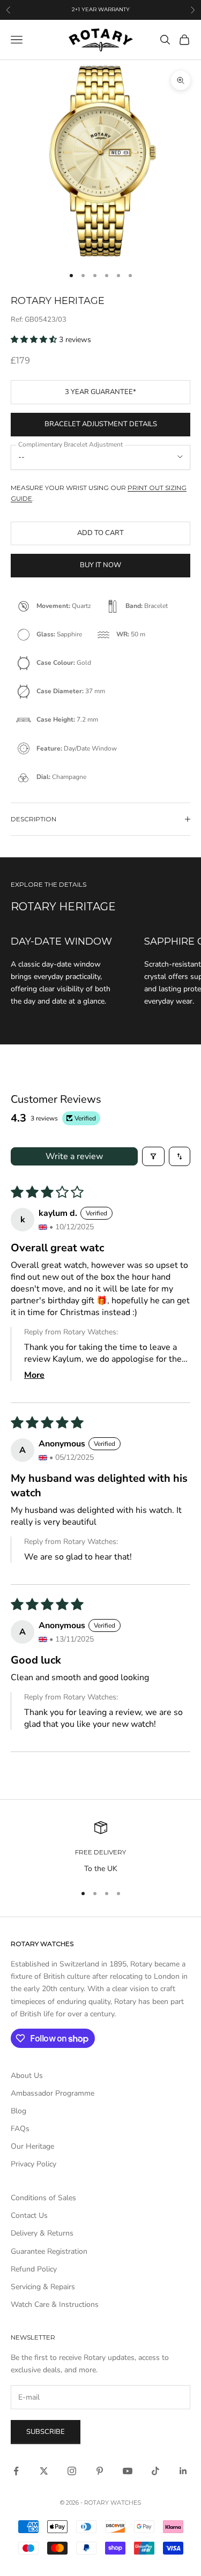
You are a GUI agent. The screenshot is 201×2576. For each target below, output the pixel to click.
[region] (100, 1848)
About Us (27, 2076)
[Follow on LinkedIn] (183, 2471)
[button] (35, 340)
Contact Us (29, 2215)
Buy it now (100, 565)
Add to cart (100, 533)
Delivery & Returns (42, 2233)
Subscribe (46, 2432)
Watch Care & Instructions (55, 2304)
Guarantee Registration (49, 2251)
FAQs (20, 2129)
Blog (18, 2111)
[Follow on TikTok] (155, 2471)
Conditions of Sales (43, 2198)
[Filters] (153, 1156)
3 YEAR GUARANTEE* (100, 392)
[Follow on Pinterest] (100, 2471)
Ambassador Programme (53, 2093)
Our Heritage (32, 2146)
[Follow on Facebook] (16, 2471)
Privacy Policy (33, 2164)
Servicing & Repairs (43, 2287)
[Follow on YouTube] (128, 2471)
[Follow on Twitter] (44, 2471)
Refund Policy (34, 2269)
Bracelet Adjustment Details (101, 424)
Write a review (74, 1156)
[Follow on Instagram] (72, 2471)
